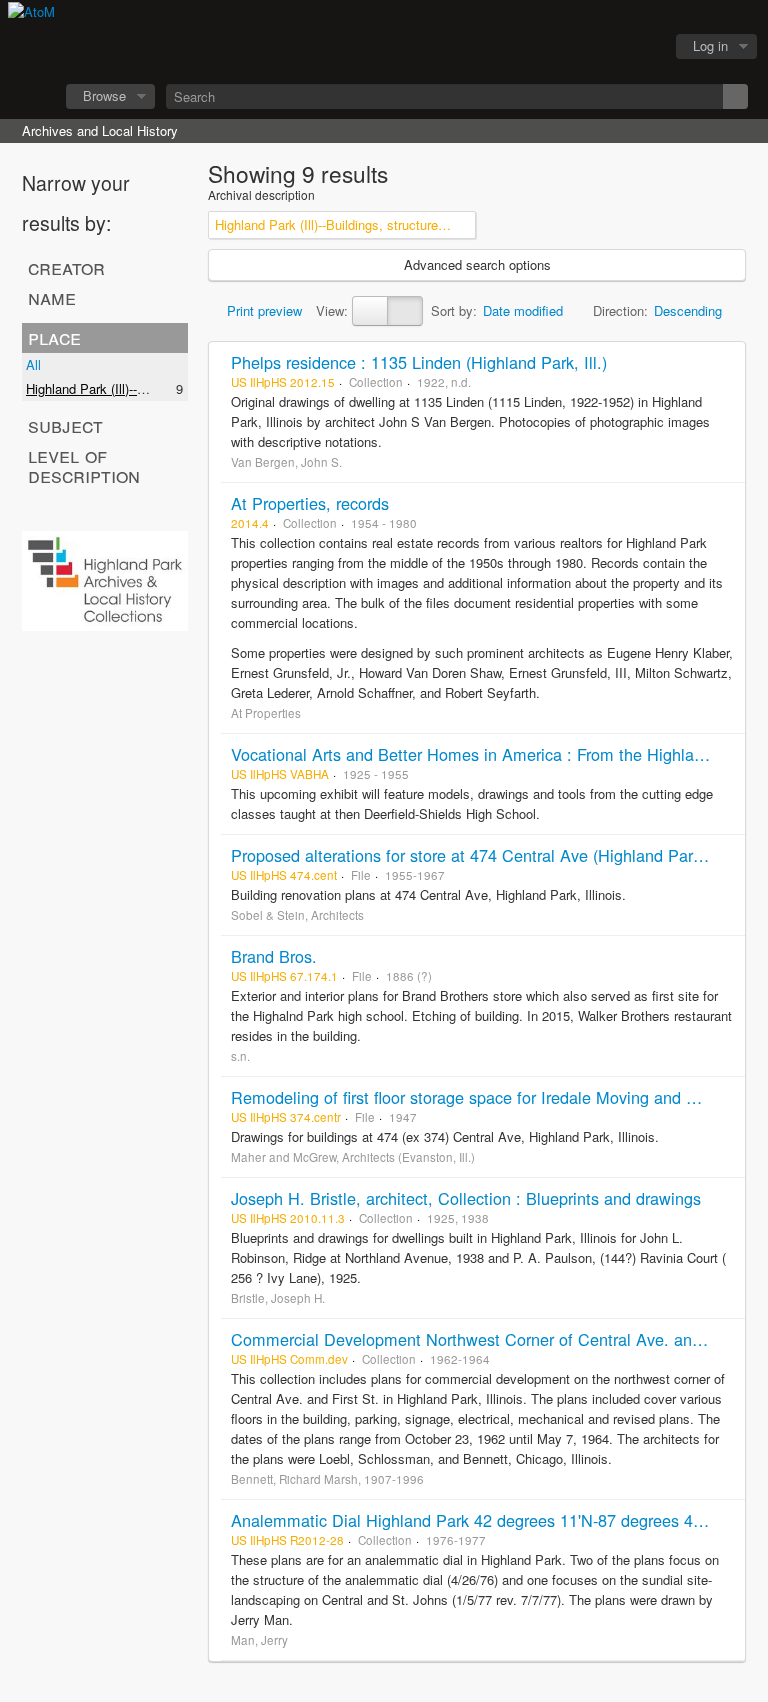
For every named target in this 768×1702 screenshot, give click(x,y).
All (33, 364)
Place (54, 337)
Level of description (84, 465)
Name (52, 297)
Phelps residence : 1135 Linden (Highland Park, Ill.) (419, 362)
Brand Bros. (274, 956)
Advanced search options (477, 264)
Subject (65, 425)
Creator (66, 267)
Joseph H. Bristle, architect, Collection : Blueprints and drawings (466, 1198)
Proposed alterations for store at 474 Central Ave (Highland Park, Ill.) (482, 855)
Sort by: (454, 310)
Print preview (262, 310)
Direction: (620, 310)
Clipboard (539, 47)
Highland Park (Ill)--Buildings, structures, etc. (156, 388)
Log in (710, 45)
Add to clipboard (725, 362)
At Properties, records (310, 503)
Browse (104, 95)
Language (589, 47)
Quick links (639, 47)
